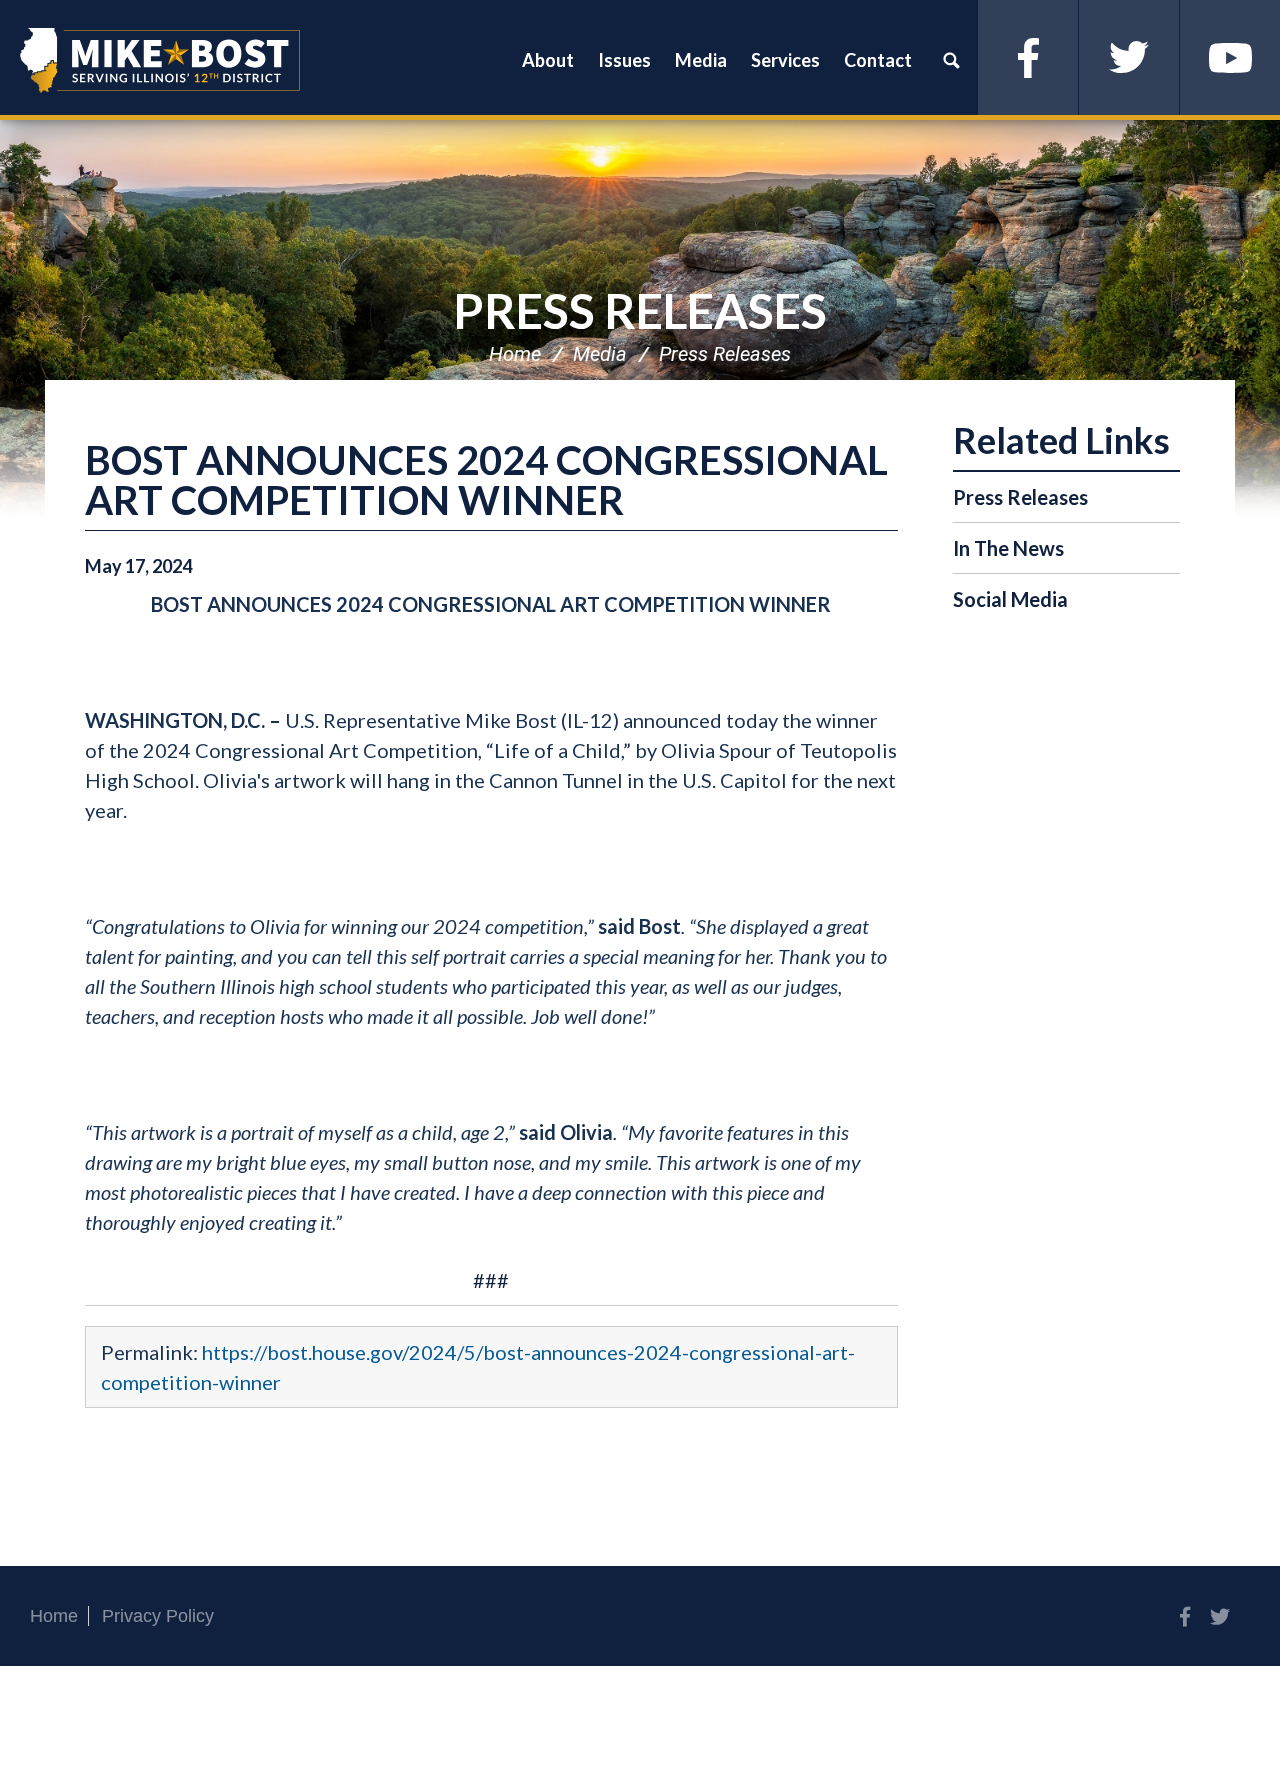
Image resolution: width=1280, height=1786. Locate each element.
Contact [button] (878, 60)
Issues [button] (624, 60)
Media (600, 354)
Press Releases (640, 310)
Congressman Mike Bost (160, 60)
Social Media (1010, 599)
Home (515, 354)
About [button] (548, 60)
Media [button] (701, 60)
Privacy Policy (158, 1616)
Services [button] (785, 60)
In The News (1008, 548)
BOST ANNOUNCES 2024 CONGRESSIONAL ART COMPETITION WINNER (486, 480)
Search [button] (951, 60)
